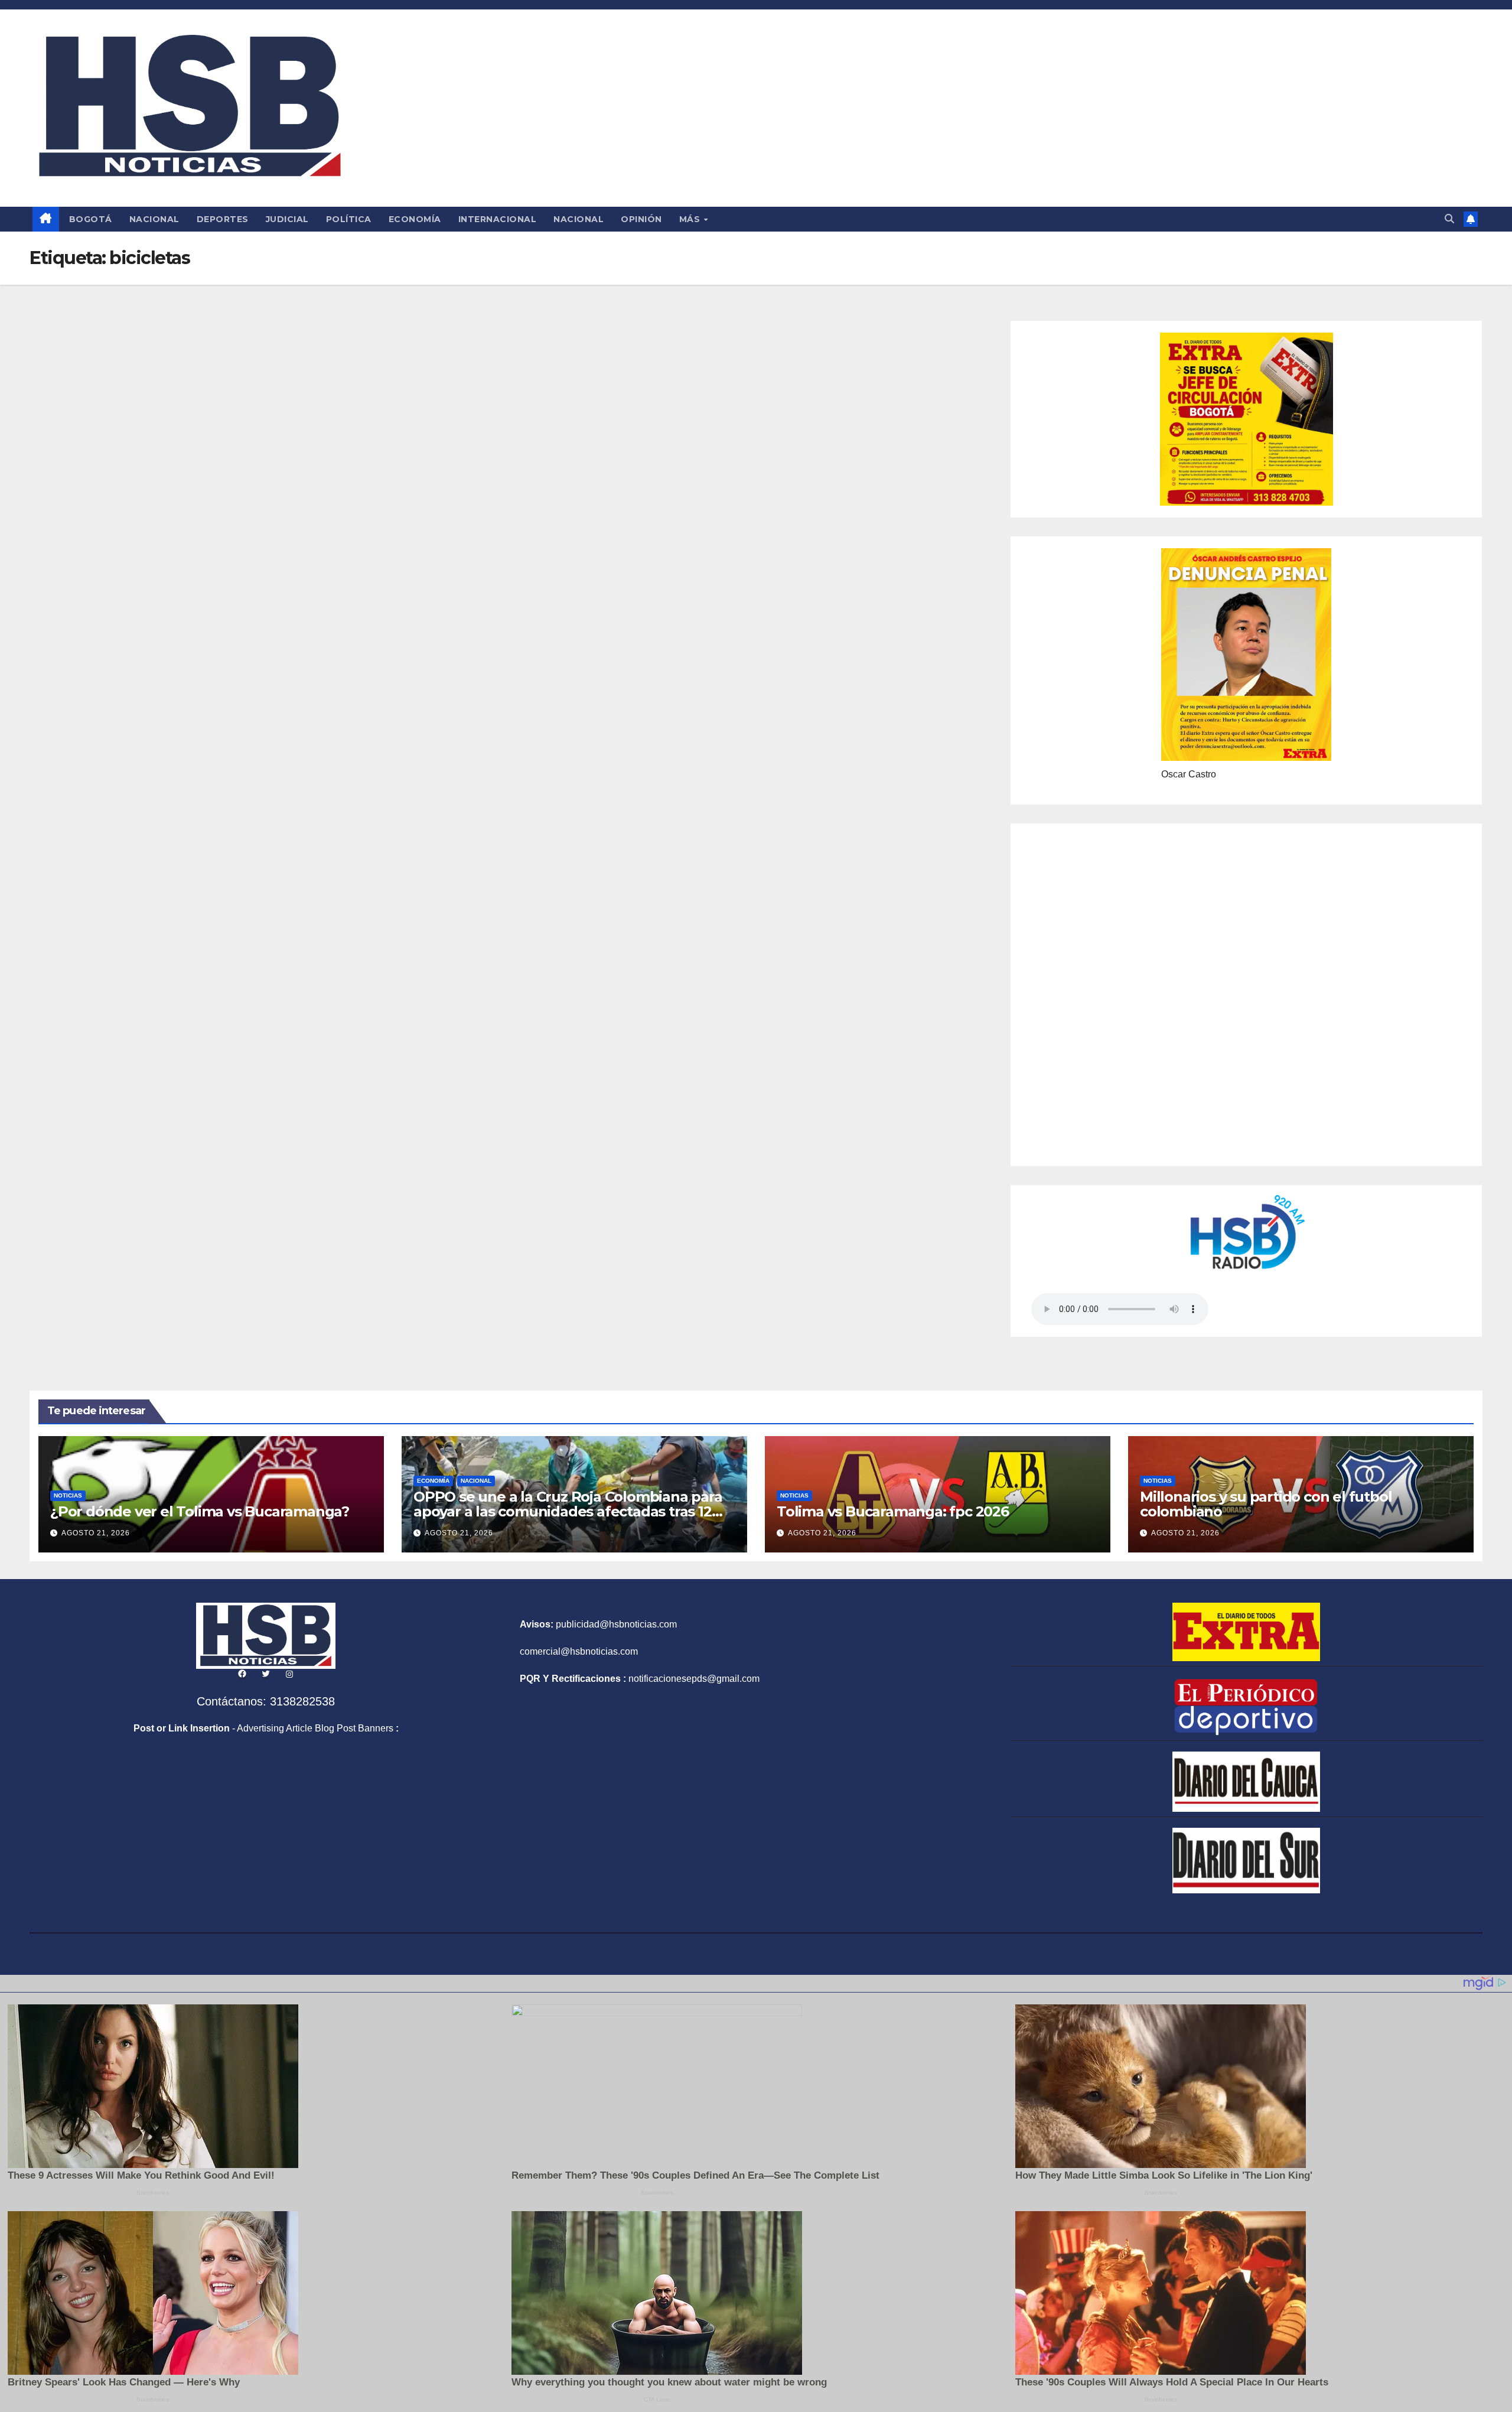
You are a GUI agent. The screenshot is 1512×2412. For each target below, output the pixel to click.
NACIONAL (154, 219)
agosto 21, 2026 (96, 1533)
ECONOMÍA (415, 219)
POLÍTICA (349, 219)
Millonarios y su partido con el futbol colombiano (1266, 1504)
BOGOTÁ (91, 219)
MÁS (691, 219)
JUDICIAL (287, 219)
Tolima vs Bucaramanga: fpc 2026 (893, 1511)
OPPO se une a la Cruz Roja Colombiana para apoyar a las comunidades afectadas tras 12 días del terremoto (568, 1511)
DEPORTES (223, 219)
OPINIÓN (641, 219)
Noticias (68, 1495)
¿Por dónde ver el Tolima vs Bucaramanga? (200, 1511)
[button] (1449, 219)
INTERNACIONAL (498, 219)
